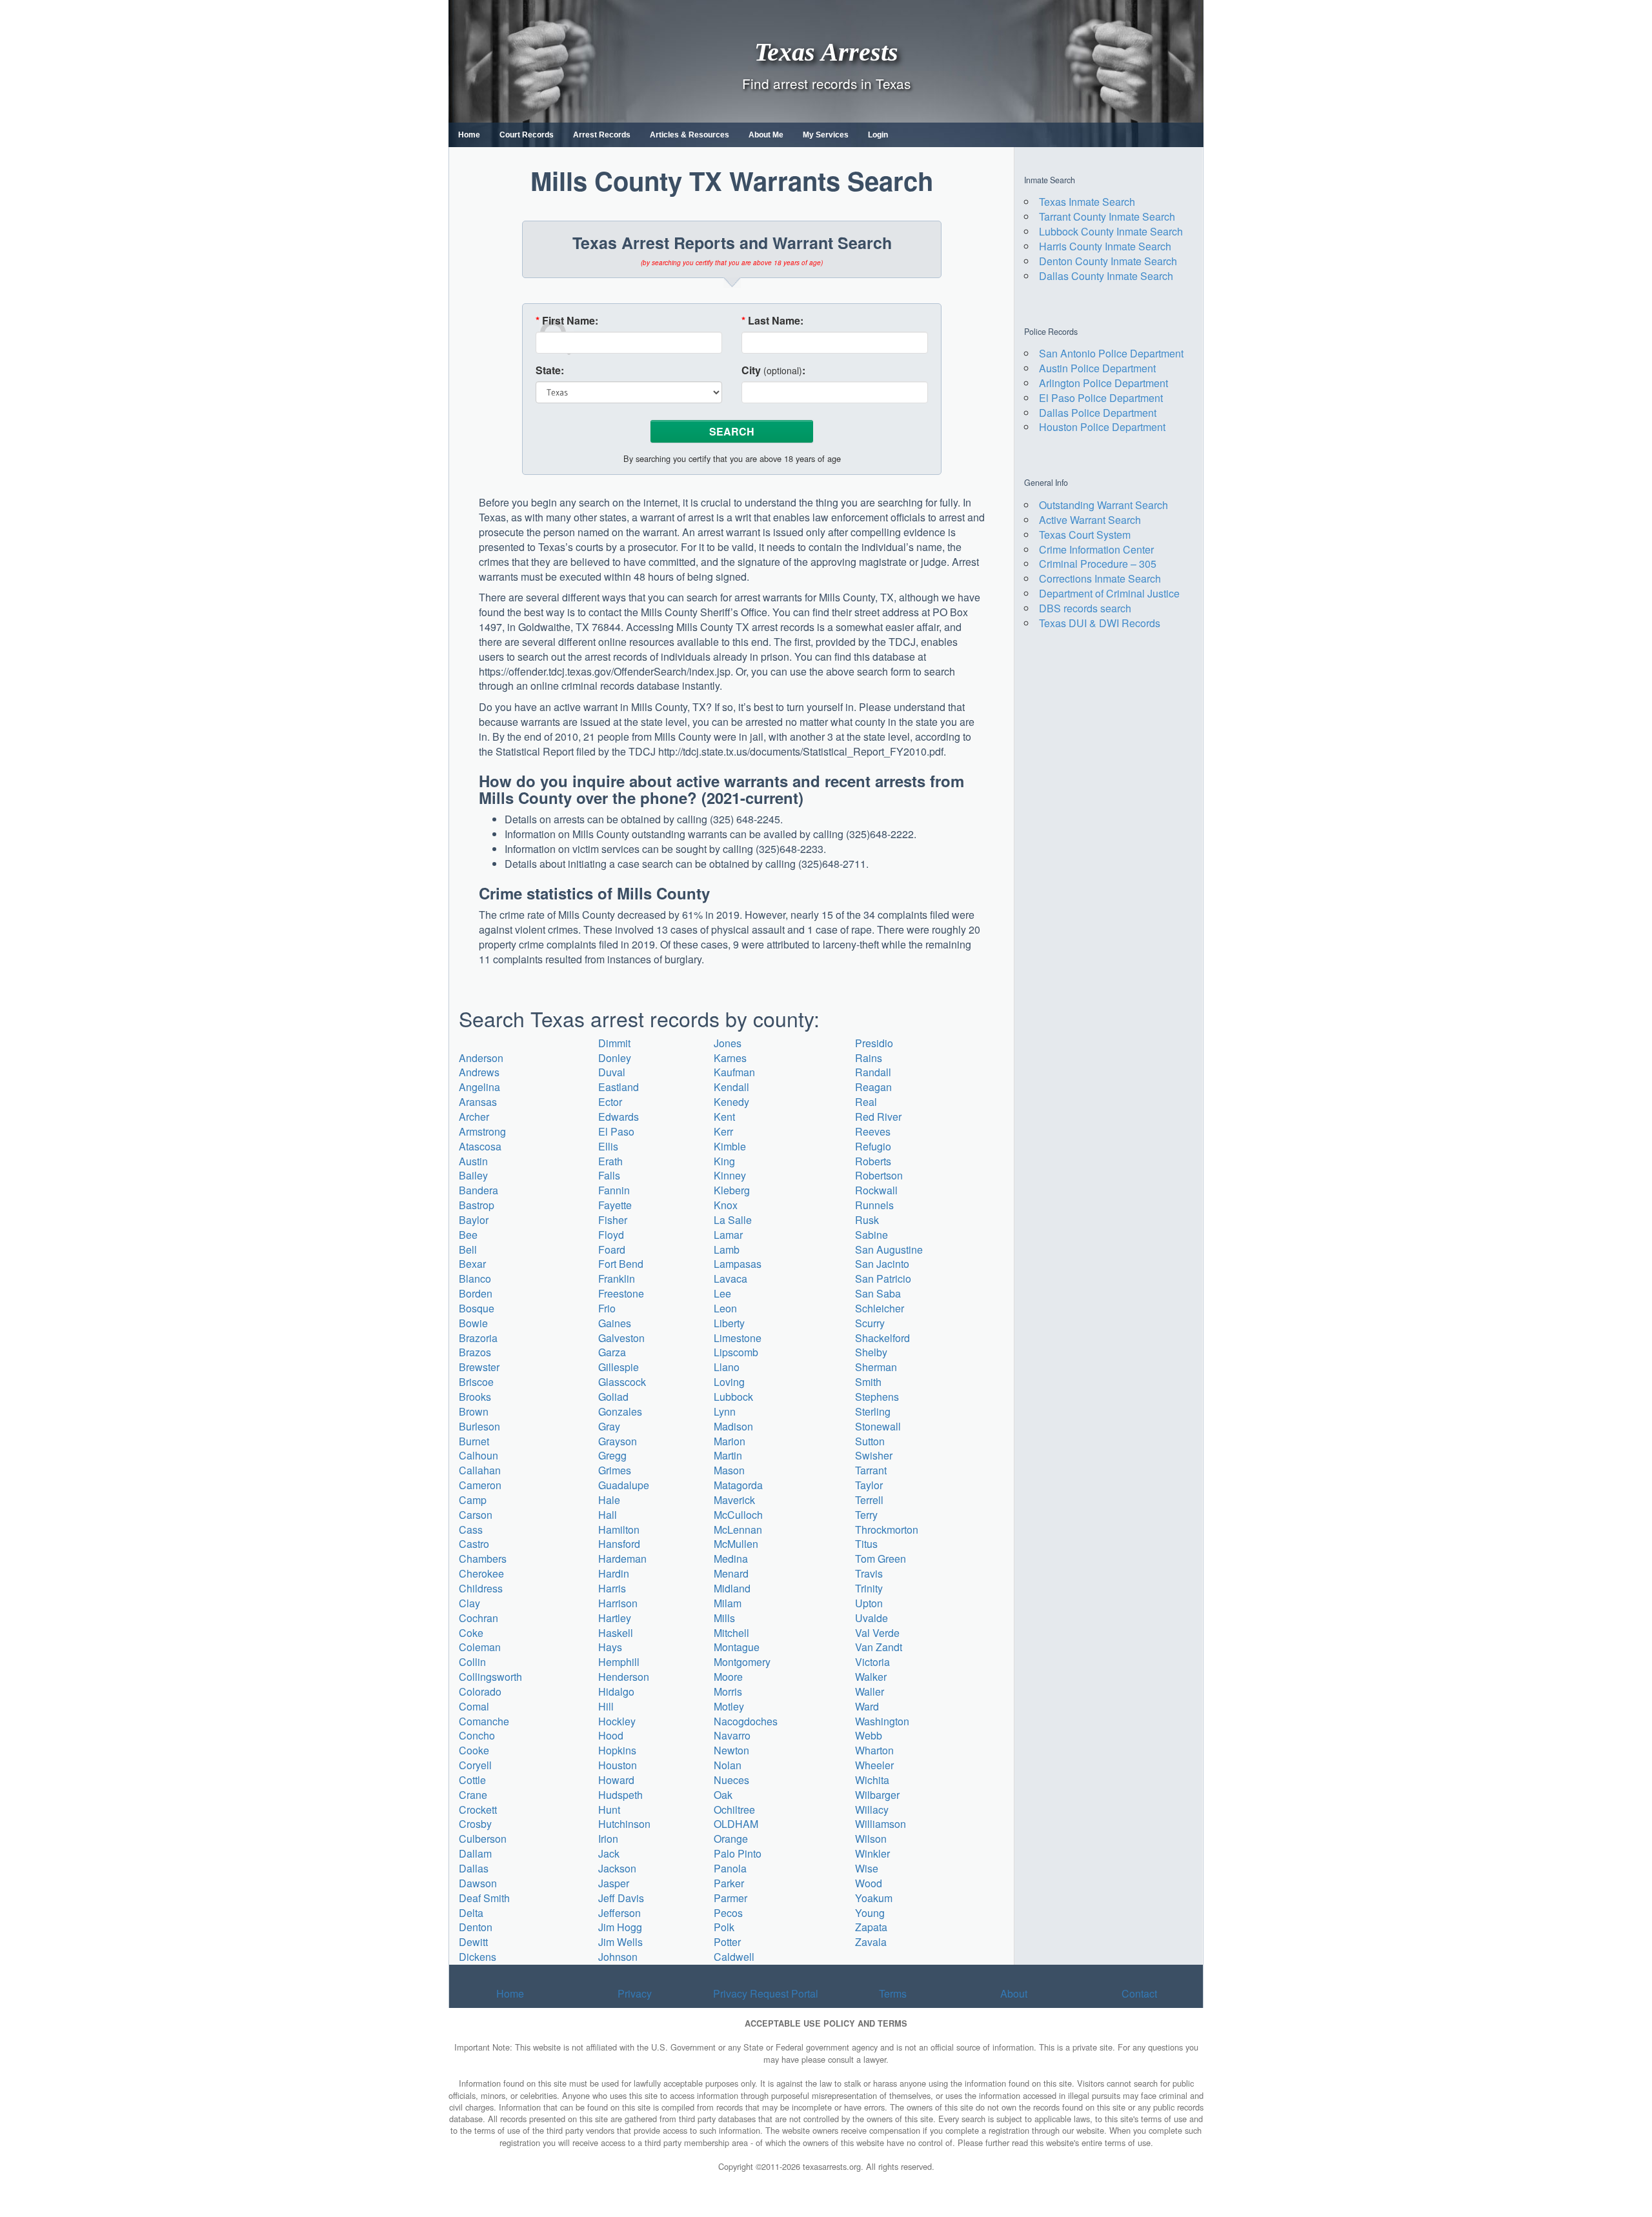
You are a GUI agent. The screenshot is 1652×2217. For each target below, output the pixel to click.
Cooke (474, 1750)
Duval (612, 1072)
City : (773, 370)
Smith (868, 1382)
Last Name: (772, 321)
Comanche (484, 1721)
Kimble (730, 1146)
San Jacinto (882, 1264)
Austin (473, 1161)
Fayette (615, 1205)
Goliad (613, 1397)
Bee (468, 1235)
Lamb (727, 1249)
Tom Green (881, 1559)
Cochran (478, 1618)
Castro (474, 1544)
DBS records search (1085, 608)
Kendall (731, 1087)
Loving (729, 1382)
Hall (608, 1515)
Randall (873, 1072)
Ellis (608, 1146)
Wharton (874, 1750)
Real (866, 1102)
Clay (469, 1603)
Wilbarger (877, 1795)
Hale (609, 1500)
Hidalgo (616, 1691)
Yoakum (874, 1898)
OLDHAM (736, 1824)
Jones (728, 1043)
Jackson (617, 1868)
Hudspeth (620, 1795)
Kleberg (732, 1190)
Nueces (731, 1780)
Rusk (867, 1220)
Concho (477, 1735)
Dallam (475, 1853)
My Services (826, 135)
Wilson (871, 1839)
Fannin (614, 1190)
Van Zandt (879, 1647)
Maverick (734, 1500)
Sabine (871, 1235)
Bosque (477, 1308)
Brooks (475, 1397)
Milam (728, 1603)
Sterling (873, 1411)
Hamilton (619, 1530)
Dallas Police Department (1098, 413)
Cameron (480, 1485)
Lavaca (730, 1279)
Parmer (730, 1898)
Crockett (478, 1810)
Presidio (874, 1043)
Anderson (481, 1058)
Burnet (474, 1441)
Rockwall (876, 1190)
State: (550, 370)
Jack (609, 1853)
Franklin (617, 1279)
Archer (474, 1117)
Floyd (611, 1235)
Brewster (479, 1367)
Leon (725, 1308)
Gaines (615, 1323)
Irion (608, 1839)
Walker (871, 1677)
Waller (870, 1691)
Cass (471, 1530)
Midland (732, 1588)
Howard (616, 1780)
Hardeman (622, 1559)
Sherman (876, 1367)
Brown (474, 1411)
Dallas (474, 1868)
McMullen (736, 1544)
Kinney (730, 1175)
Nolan (728, 1765)
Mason (729, 1470)
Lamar (728, 1235)
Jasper (614, 1883)
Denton (476, 1927)
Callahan (480, 1470)
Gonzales (620, 1411)
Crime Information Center (1096, 549)
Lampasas (738, 1264)
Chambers (483, 1559)
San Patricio (883, 1279)
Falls (609, 1175)
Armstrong (482, 1131)
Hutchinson (624, 1824)
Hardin (614, 1573)
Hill (606, 1706)
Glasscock (622, 1382)
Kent (724, 1117)
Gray (609, 1426)
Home (469, 135)
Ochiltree (734, 1810)
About (1014, 1993)
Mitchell (731, 1633)
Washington (882, 1721)
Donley (615, 1058)
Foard (612, 1249)
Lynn (725, 1411)
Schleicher (880, 1308)
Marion (730, 1441)
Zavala (871, 1942)
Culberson (483, 1839)
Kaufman (734, 1072)
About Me (766, 135)
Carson (476, 1515)
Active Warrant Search (1090, 520)
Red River (878, 1117)
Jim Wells (620, 1942)
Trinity (869, 1588)
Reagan (873, 1087)
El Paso (616, 1131)
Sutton (870, 1441)
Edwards (619, 1117)
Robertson (879, 1175)
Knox (726, 1205)
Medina (731, 1559)
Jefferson (619, 1913)
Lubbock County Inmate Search (1111, 231)
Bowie (473, 1323)
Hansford (619, 1544)
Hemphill (619, 1662)
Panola (730, 1868)
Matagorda (738, 1485)
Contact (1139, 1993)
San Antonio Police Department (1111, 353)
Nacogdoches (746, 1721)
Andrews (479, 1072)
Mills (724, 1618)
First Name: (567, 321)
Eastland (619, 1087)
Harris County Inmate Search (1105, 246)
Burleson (479, 1426)
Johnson (618, 1957)
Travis (869, 1573)
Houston (618, 1765)
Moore (728, 1677)
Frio (607, 1308)
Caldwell (734, 1957)
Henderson (624, 1677)
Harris (612, 1588)
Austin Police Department (1097, 368)
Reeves (873, 1131)
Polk (724, 1927)
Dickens (478, 1957)
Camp (473, 1500)
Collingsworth (490, 1677)
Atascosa (480, 1146)
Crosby (475, 1824)
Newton (731, 1750)
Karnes (730, 1058)
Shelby (871, 1352)
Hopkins (617, 1750)
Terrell (869, 1500)
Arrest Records (602, 135)
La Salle (733, 1220)
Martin (728, 1455)
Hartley (615, 1618)
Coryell (475, 1765)
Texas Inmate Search (1087, 202)
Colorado (480, 1691)
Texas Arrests (826, 51)
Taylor (869, 1485)
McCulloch (738, 1515)
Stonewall (878, 1426)
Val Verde (877, 1633)
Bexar (472, 1264)
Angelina (479, 1087)
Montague (737, 1647)
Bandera (478, 1190)
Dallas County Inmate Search (1106, 276)
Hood (611, 1735)
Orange (731, 1839)
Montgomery (742, 1662)
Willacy (872, 1810)
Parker (729, 1883)
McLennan (738, 1530)
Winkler (872, 1853)
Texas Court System (1085, 535)
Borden (476, 1293)
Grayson (618, 1441)
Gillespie (619, 1367)
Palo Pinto (738, 1853)
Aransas (478, 1102)
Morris (728, 1691)
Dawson (478, 1883)
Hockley (617, 1721)
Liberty (729, 1323)
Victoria (872, 1662)
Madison (733, 1426)
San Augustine (889, 1249)
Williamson (881, 1824)
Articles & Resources (690, 135)
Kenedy (731, 1102)
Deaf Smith (484, 1898)
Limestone (738, 1338)
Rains (869, 1058)
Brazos (475, 1352)
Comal (474, 1706)
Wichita (872, 1780)
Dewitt (473, 1942)
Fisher (613, 1220)
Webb (869, 1735)
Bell (468, 1249)
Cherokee (481, 1573)
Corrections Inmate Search (1100, 578)
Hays (610, 1647)
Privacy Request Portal (766, 1993)
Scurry (870, 1323)
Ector (610, 1102)
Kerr (723, 1131)
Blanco (475, 1279)
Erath (610, 1161)
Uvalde (871, 1618)
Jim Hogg (620, 1927)
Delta (471, 1913)
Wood (869, 1883)
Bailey (473, 1175)
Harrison (618, 1603)
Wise (867, 1868)
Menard (731, 1573)
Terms (893, 1993)
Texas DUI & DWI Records (1100, 623)
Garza (612, 1352)
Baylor (474, 1220)
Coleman (480, 1647)
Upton (869, 1603)
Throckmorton (887, 1530)
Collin (472, 1662)
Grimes (615, 1470)
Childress (481, 1588)
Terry (866, 1515)
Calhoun (478, 1455)
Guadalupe (624, 1485)
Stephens (877, 1397)
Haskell (616, 1633)
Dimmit (614, 1043)
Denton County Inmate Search (1108, 261)
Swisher (874, 1455)
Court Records (527, 135)
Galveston (621, 1338)
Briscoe (476, 1382)
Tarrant (871, 1470)
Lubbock (733, 1397)
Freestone (621, 1293)
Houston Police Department (1102, 427)
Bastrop (477, 1205)
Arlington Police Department (1103, 383)
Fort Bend (621, 1264)
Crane (473, 1795)
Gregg (612, 1455)
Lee (722, 1293)
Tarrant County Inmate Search (1107, 216)
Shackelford (882, 1338)
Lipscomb (736, 1352)
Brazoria (478, 1338)
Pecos (728, 1913)
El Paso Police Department (1101, 398)
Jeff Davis (621, 1898)
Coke (471, 1633)
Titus (866, 1544)
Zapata (871, 1927)
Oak (723, 1795)
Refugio (873, 1146)
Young (870, 1913)
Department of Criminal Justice (1109, 593)
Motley (729, 1706)
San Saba (878, 1293)
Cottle (472, 1780)
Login (878, 135)
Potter (727, 1942)
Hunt (609, 1810)
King (724, 1161)
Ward (867, 1706)
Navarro (732, 1735)
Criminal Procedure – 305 (1098, 564)
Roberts (873, 1161)
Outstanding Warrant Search (1103, 505)
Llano (727, 1367)
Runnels (874, 1205)
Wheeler (874, 1765)
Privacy (635, 1993)
